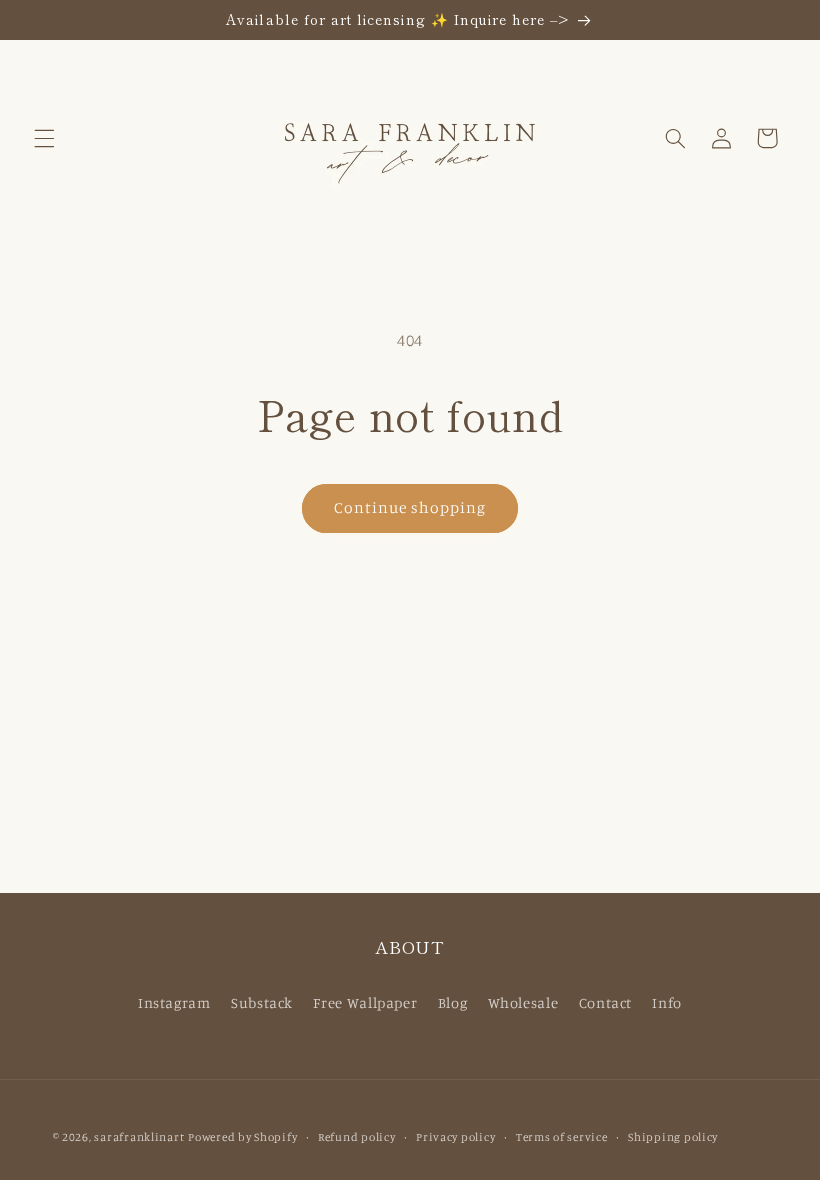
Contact (605, 1002)
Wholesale (523, 1002)
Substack (262, 1002)
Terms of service (562, 1137)
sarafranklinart (139, 1137)
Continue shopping (410, 507)
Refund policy (357, 1137)
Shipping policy (673, 1137)
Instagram (174, 1002)
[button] (44, 138)
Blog (453, 1002)
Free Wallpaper (365, 1002)
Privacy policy (455, 1137)
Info (667, 1002)
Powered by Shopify (242, 1137)
